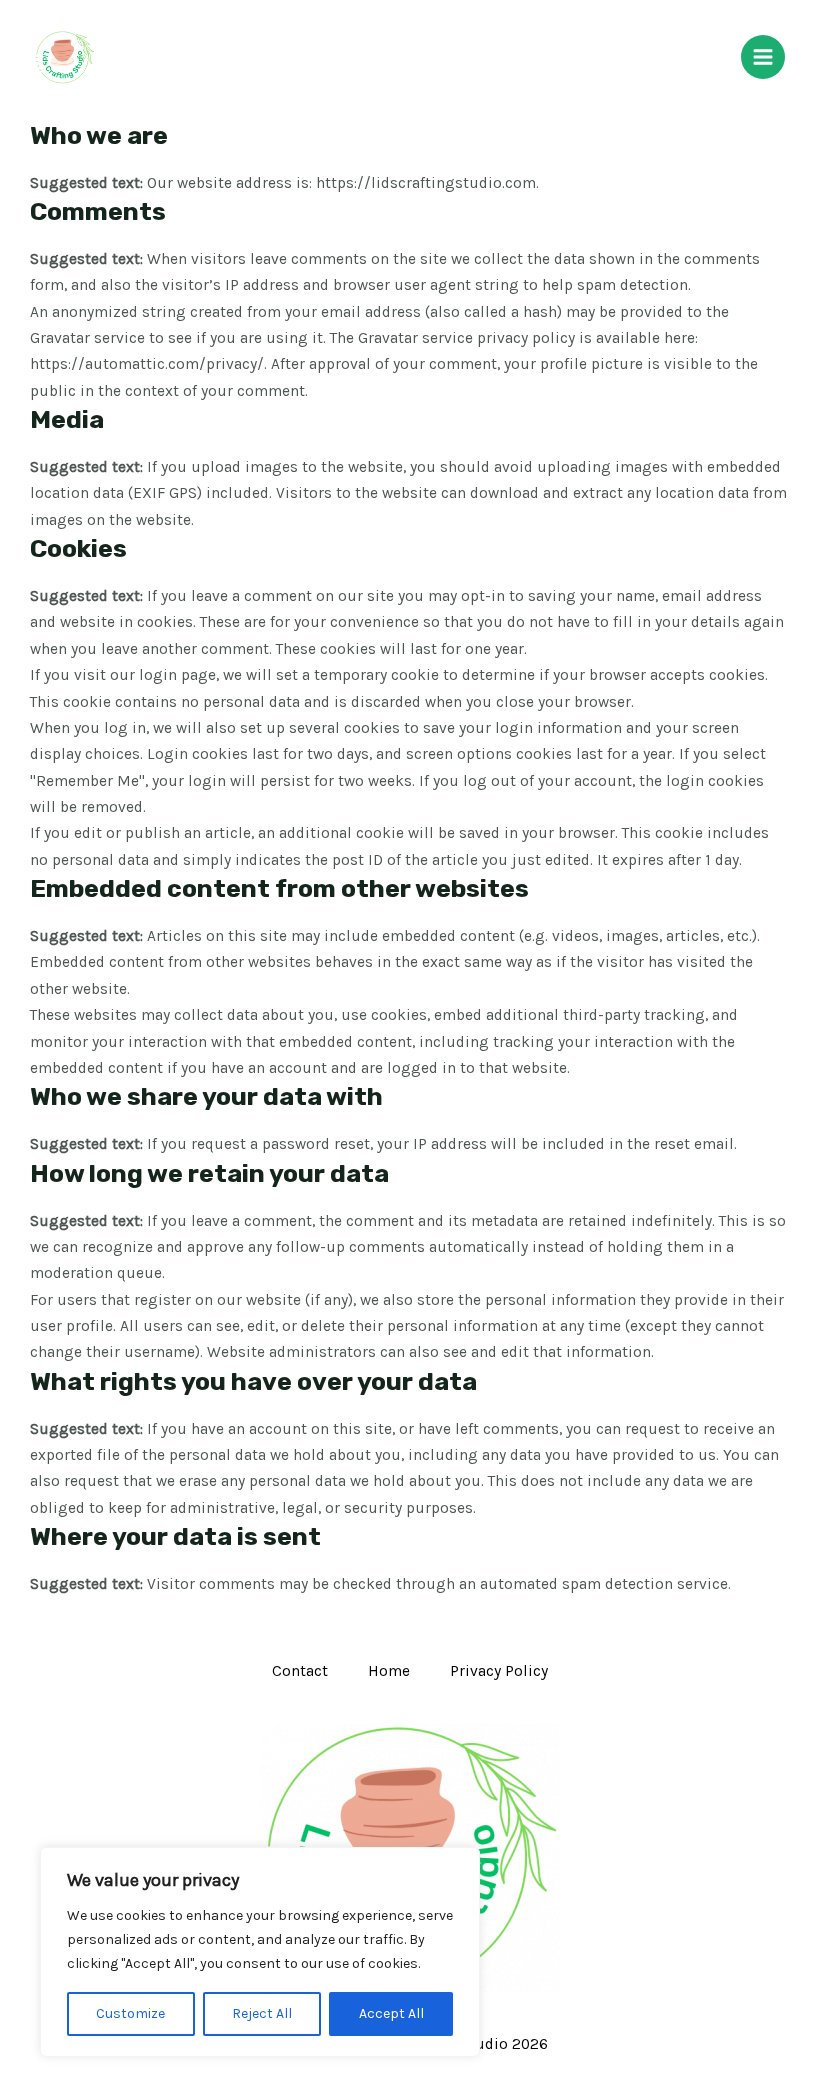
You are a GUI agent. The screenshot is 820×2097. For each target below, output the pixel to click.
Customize (130, 2013)
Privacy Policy (499, 1671)
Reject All (262, 2013)
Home (389, 1671)
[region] (260, 1952)
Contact (300, 1671)
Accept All (391, 2013)
